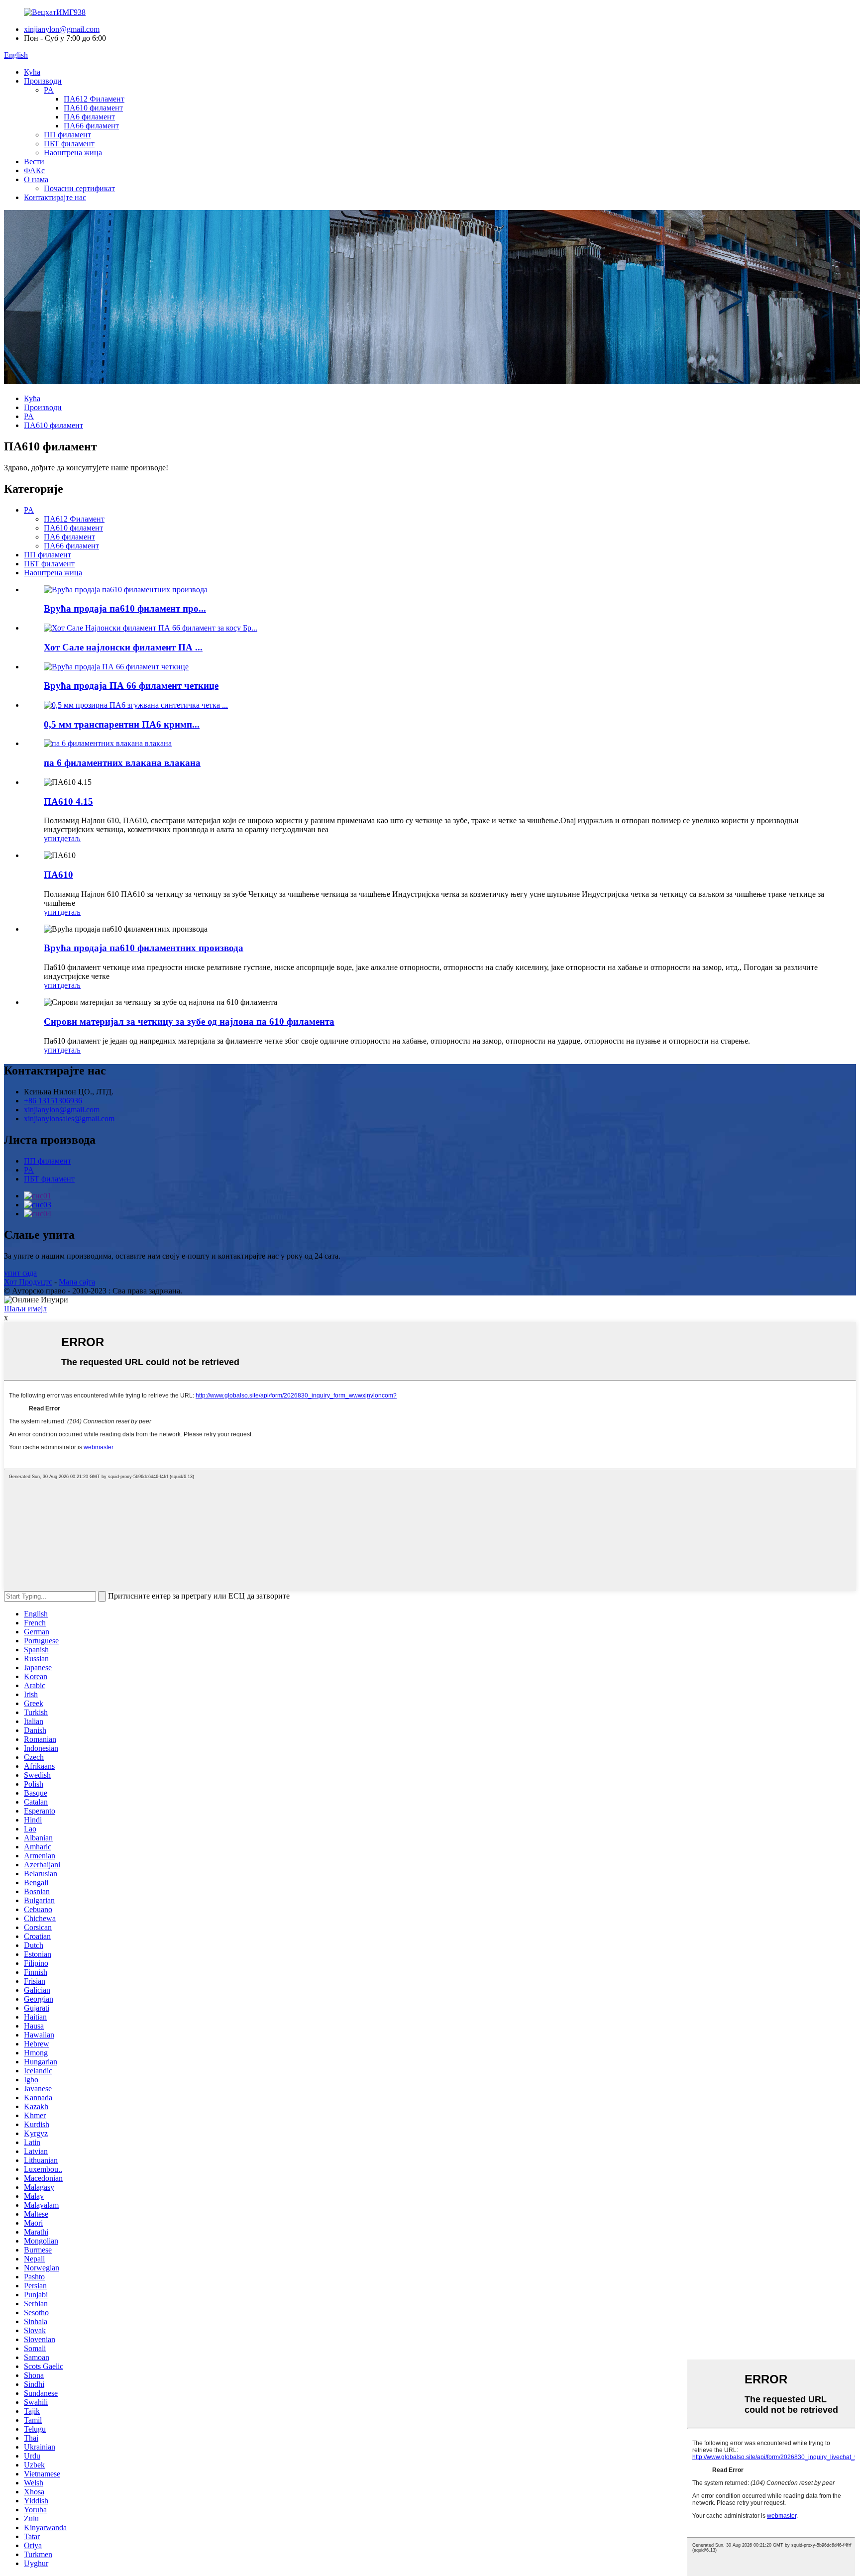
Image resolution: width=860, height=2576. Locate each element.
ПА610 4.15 (68, 802)
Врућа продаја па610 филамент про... (125, 608)
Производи (43, 81)
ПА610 (58, 875)
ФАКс (34, 170)
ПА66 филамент (91, 126)
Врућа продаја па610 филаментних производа (144, 948)
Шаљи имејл (25, 1309)
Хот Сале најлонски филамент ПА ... (123, 647)
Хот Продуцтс (28, 1282)
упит (52, 838)
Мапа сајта (77, 1282)
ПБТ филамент (69, 144)
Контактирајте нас (55, 197)
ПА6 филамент (89, 117)
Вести (34, 161)
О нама (36, 179)
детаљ (70, 838)
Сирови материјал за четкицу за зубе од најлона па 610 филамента (189, 1021)
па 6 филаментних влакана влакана (122, 763)
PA (49, 90)
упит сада (20, 1273)
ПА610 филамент (93, 108)
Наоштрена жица (73, 153)
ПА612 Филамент (94, 99)
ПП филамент (67, 135)
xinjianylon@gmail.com (62, 29)
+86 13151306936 (53, 1101)
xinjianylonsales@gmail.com (69, 1119)
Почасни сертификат (79, 188)
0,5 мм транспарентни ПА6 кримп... (122, 724)
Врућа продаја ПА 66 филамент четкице (131, 686)
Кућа (32, 72)
